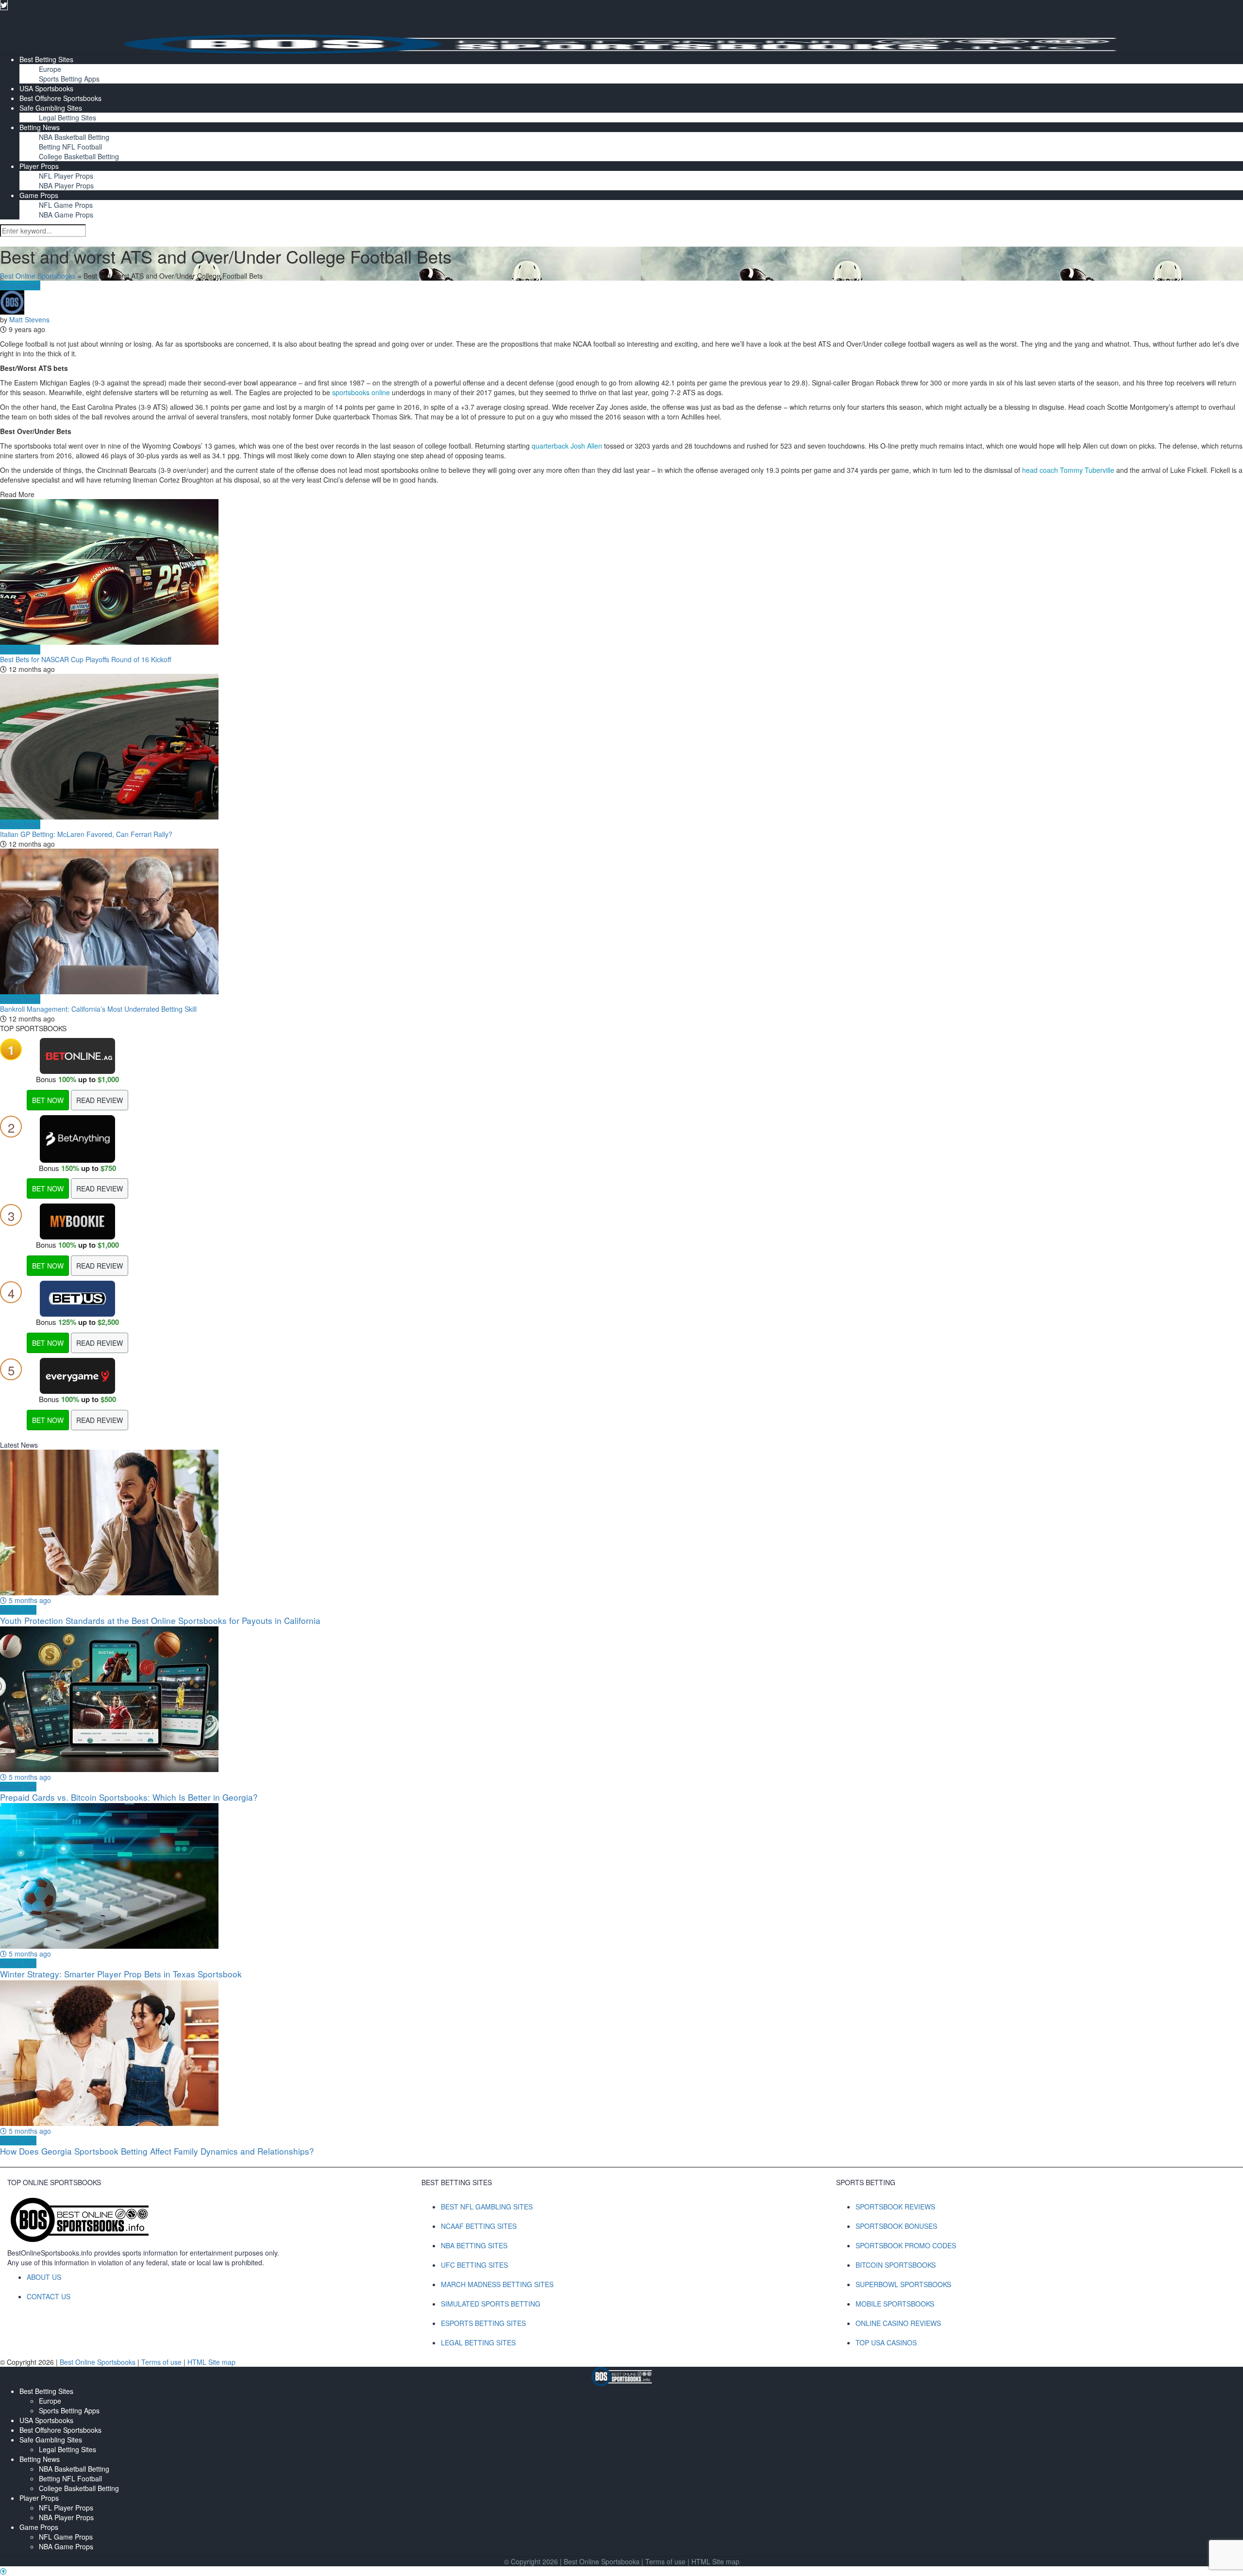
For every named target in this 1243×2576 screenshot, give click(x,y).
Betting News (40, 127)
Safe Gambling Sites (51, 108)
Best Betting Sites (46, 59)
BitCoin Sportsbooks (896, 2265)
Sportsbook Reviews (895, 2207)
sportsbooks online (361, 392)
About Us (44, 2277)
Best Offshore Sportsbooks (60, 98)
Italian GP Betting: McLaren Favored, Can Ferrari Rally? (86, 834)
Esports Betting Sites (483, 2323)
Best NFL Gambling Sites (487, 2207)
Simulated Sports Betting (491, 2304)
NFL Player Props (66, 176)
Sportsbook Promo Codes (906, 2245)
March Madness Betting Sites (497, 2284)
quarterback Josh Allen (567, 446)
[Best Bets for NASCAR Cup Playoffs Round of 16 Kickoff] (621, 572)
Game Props (39, 195)
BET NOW (48, 1100)
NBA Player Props (66, 185)
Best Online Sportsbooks (38, 276)
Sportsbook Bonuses (896, 2226)
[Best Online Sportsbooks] (621, 43)
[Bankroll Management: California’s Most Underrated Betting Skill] (621, 921)
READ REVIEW (100, 1100)
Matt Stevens (29, 319)
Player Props (39, 166)
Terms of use (162, 2362)
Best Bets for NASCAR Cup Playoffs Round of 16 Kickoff (85, 659)
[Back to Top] (3, 2571)
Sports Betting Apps (69, 79)
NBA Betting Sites (474, 2245)
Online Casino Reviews (898, 2323)
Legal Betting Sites (67, 117)
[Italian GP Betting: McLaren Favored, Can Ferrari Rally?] (621, 747)
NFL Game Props (66, 205)
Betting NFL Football (70, 147)
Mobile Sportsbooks (895, 2304)
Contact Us (49, 2296)
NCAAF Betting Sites (479, 2226)
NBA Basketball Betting (74, 137)
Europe (50, 69)
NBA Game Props (66, 215)
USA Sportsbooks (46, 88)
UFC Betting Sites (474, 2265)
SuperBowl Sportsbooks (903, 2284)
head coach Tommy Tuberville (1068, 470)
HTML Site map (211, 2362)
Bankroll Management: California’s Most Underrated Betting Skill (98, 1009)
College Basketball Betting (79, 156)
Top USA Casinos (886, 2342)
